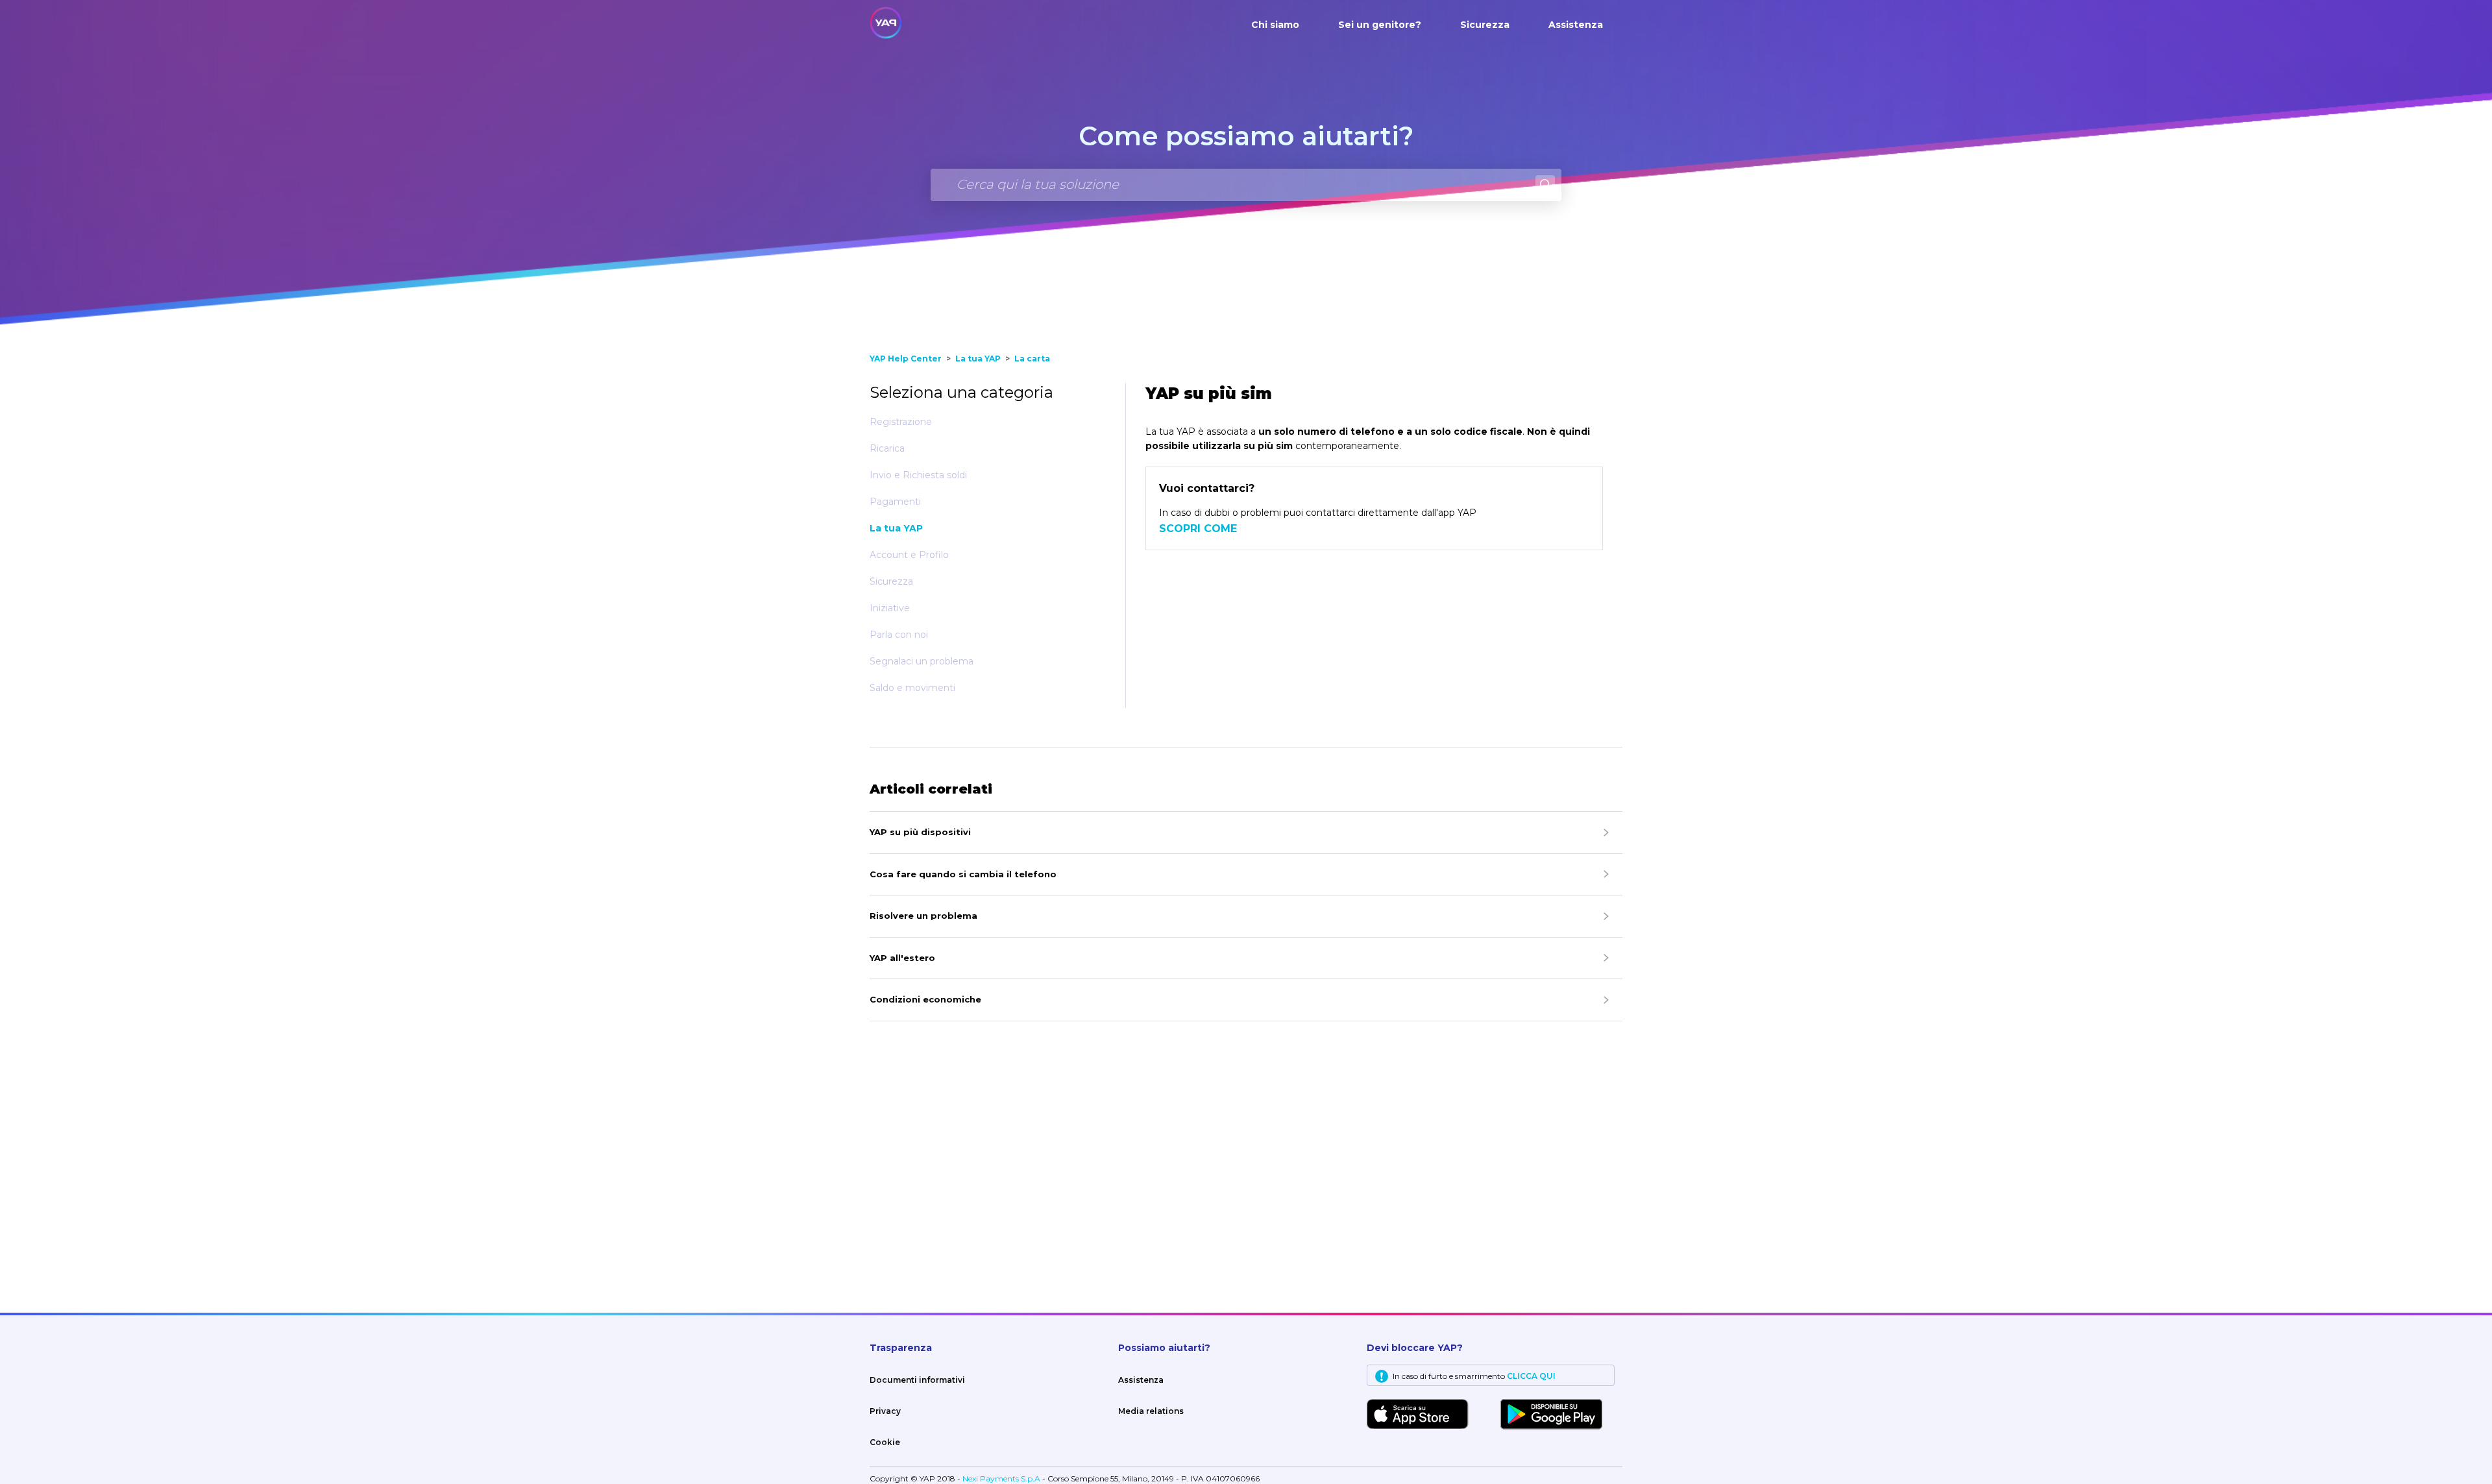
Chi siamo (1275, 25)
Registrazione (901, 422)
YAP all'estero (902, 958)
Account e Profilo (909, 555)
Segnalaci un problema (922, 661)
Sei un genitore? (1380, 25)
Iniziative (890, 608)
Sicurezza (1485, 25)
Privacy (885, 1411)
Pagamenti (895, 502)
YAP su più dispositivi (920, 832)
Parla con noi (899, 635)
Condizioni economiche (925, 999)
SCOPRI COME (1198, 529)
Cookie (885, 1442)
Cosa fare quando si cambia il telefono (963, 874)
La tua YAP (978, 359)
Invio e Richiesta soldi (918, 475)
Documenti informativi (917, 1380)
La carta (1032, 359)
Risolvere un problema (923, 916)
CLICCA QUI (1531, 1376)
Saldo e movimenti (912, 688)
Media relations (1151, 1411)
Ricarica (887, 448)
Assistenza (1576, 25)
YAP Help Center (906, 359)
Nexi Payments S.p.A (1002, 1478)
